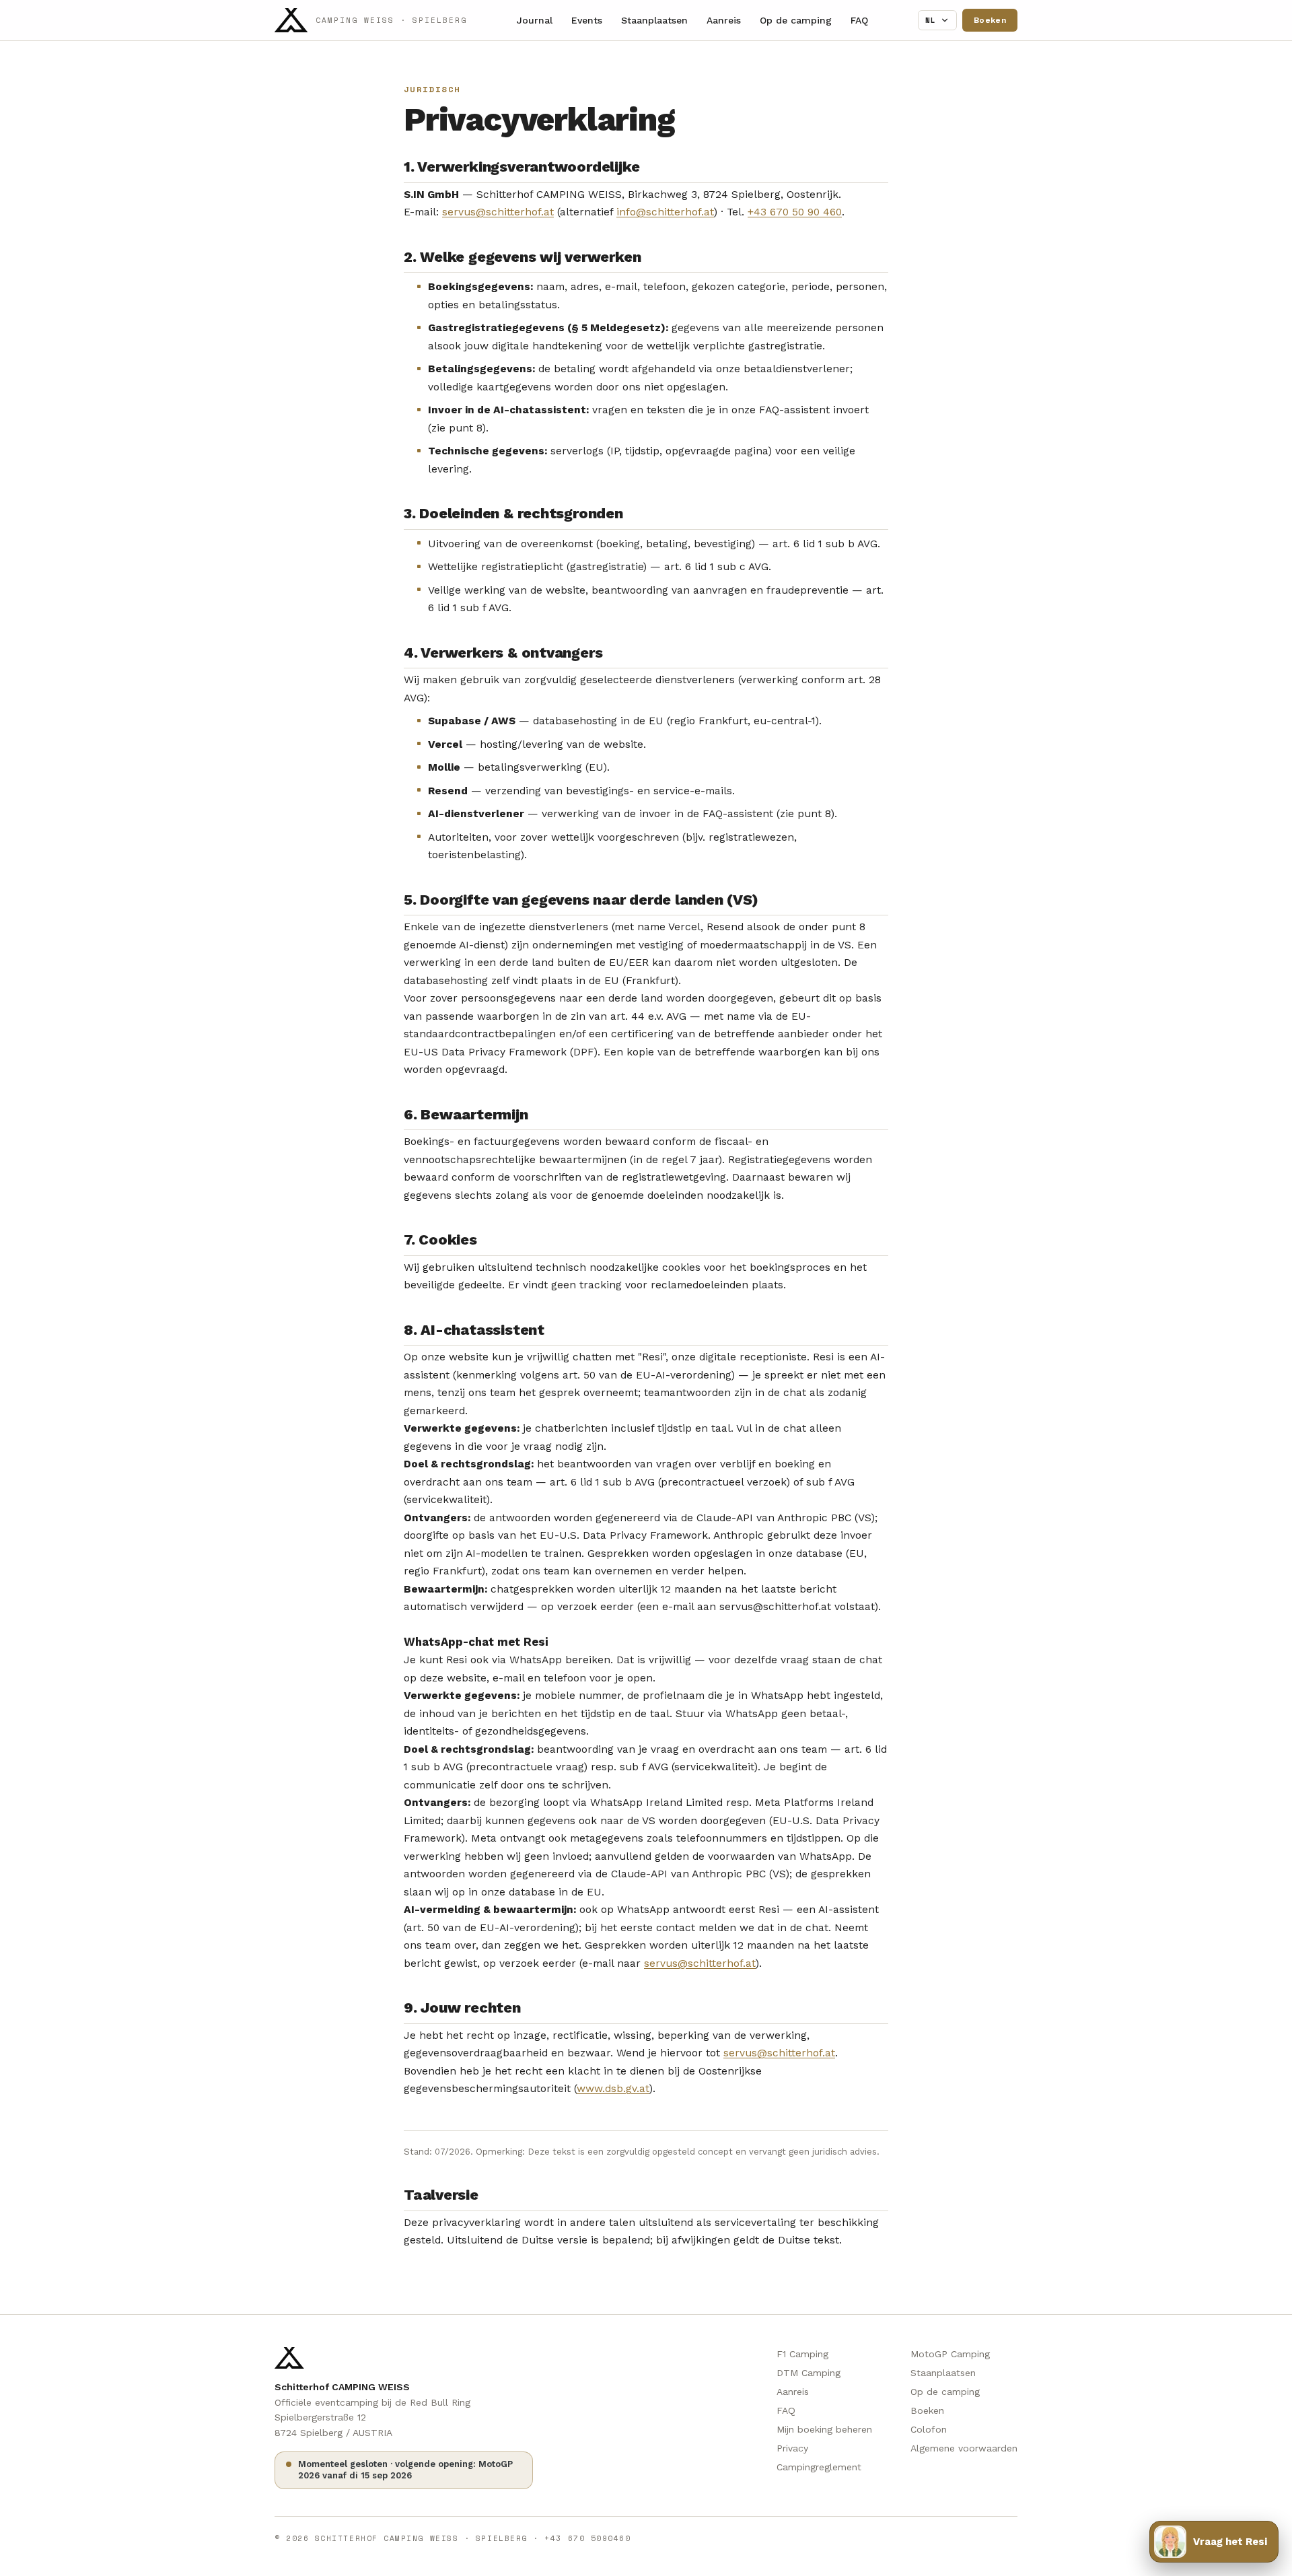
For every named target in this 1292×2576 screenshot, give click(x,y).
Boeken (990, 20)
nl (931, 20)
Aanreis (724, 20)
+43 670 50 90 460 (795, 212)
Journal (535, 20)
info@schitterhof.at (665, 212)
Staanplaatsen (654, 20)
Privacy (792, 2448)
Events (587, 20)
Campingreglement (819, 2467)
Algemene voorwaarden (964, 2448)
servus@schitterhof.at (498, 212)
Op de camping (796, 20)
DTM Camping (809, 2373)
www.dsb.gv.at (613, 2088)
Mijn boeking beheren (824, 2429)
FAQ (859, 20)
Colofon (929, 2429)
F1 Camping (802, 2354)
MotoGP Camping (950, 2354)
